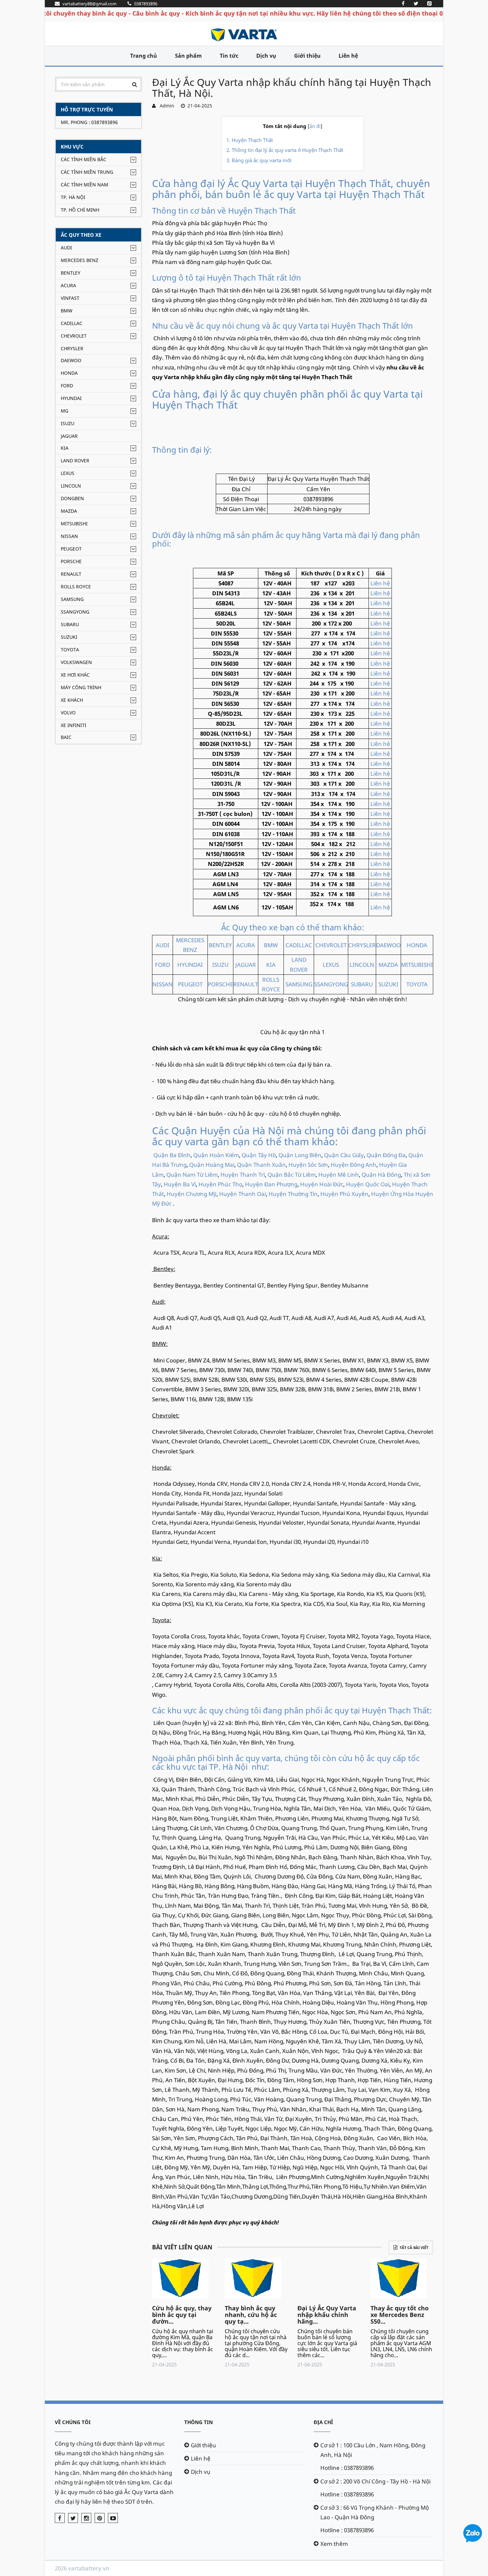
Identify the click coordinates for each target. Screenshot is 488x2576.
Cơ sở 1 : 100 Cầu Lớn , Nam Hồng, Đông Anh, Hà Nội (373, 2450)
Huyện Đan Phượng (271, 1184)
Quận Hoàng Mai (212, 1165)
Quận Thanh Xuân (261, 1165)
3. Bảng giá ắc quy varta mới (259, 160)
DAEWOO (388, 945)
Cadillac (72, 323)
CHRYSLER (362, 945)
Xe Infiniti (74, 725)
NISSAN (163, 984)
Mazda (69, 511)
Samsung (72, 599)
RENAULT (246, 984)
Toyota (70, 650)
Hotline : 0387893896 (347, 2468)
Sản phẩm (188, 56)
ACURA (246, 945)
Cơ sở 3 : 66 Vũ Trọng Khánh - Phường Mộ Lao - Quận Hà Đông (375, 2512)
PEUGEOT (190, 984)
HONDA (417, 945)
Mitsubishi (74, 524)
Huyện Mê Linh (339, 1175)
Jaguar (69, 436)
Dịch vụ (266, 56)
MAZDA (388, 965)
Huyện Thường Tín (293, 1194)
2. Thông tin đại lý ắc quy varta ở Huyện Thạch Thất (285, 150)
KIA (271, 965)
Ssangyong (75, 612)
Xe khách (72, 700)
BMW (67, 311)
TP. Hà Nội (73, 197)
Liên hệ (348, 56)
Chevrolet (74, 336)
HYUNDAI (190, 965)
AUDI (163, 945)
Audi (66, 248)
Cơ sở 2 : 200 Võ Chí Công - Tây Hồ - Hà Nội (375, 2481)
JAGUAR (246, 965)
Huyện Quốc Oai (368, 1184)
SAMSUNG (299, 984)
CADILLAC (299, 945)
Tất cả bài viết (414, 2247)
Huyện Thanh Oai (243, 1194)
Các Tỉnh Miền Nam (84, 185)
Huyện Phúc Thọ (220, 1184)
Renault (71, 574)
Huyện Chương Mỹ (192, 1194)
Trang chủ (144, 56)
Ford (67, 386)
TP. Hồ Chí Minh (80, 210)
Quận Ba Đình (172, 1155)
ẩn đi (315, 126)
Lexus (68, 473)
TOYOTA (417, 984)
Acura (68, 285)
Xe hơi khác (75, 675)
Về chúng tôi (73, 2422)
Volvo (68, 713)
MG (65, 411)
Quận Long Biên (300, 1155)
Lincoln (71, 486)
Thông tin (199, 2422)
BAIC (66, 737)
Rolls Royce (76, 587)
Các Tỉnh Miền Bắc (83, 159)
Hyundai (71, 398)
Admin (166, 106)
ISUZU (220, 965)
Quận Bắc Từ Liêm (292, 1175)
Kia (65, 448)
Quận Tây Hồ (259, 1155)
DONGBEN (72, 498)
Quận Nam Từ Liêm (192, 1175)
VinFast (70, 298)
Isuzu (68, 423)
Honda (69, 373)
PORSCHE (220, 984)
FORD (163, 965)
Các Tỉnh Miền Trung (87, 172)
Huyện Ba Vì (180, 1184)
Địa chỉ (323, 2422)
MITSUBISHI (417, 965)
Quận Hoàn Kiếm (216, 1155)
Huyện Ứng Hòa (393, 1194)
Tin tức (229, 56)
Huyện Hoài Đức (322, 1184)
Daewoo (71, 360)
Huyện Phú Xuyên (344, 1194)
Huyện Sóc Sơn (308, 1165)
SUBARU (362, 984)
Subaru (70, 624)
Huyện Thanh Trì (243, 1175)
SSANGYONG (331, 984)
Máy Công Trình (81, 687)
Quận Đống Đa (386, 1155)
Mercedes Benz (80, 260)
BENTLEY (220, 945)
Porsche (71, 561)
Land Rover (75, 461)
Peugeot (71, 549)
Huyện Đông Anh (354, 1165)
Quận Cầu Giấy (344, 1155)
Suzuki (69, 637)
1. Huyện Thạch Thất (250, 140)
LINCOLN (362, 965)
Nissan (69, 536)
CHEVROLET (331, 945)
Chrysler (72, 348)
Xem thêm (334, 2544)
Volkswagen (76, 662)
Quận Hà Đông (381, 1175)
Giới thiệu (307, 56)
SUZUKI (388, 984)
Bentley (71, 273)
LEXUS (331, 965)
